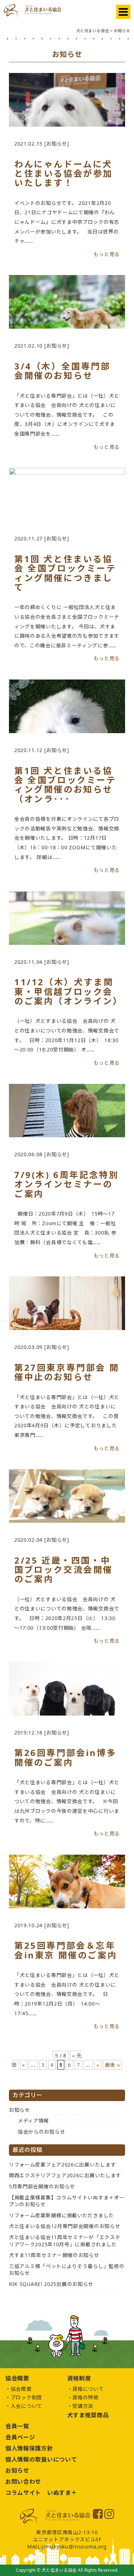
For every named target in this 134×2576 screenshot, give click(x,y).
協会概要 (21, 2389)
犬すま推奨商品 (88, 2415)
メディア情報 (33, 2121)
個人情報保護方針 (29, 2448)
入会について (26, 2406)
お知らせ (19, 2110)
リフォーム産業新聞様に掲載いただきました (61, 2215)
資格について (88, 2389)
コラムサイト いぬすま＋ (41, 2493)
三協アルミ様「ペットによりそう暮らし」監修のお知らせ (67, 2270)
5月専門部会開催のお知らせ (42, 2186)
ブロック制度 (26, 2397)
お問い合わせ (23, 2482)
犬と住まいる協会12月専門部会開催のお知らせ (64, 2226)
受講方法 (83, 2406)
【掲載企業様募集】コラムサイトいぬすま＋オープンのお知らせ (67, 2201)
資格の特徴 (85, 2397)
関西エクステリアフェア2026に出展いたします (65, 2175)
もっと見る (107, 254)
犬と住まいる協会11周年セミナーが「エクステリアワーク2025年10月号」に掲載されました (64, 2241)
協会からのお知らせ (41, 2132)
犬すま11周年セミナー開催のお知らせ (54, 2255)
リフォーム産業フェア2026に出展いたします (62, 2165)
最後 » (113, 2065)
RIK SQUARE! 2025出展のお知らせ (51, 2284)
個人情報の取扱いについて (41, 2459)
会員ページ (20, 2437)
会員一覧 (17, 2426)
